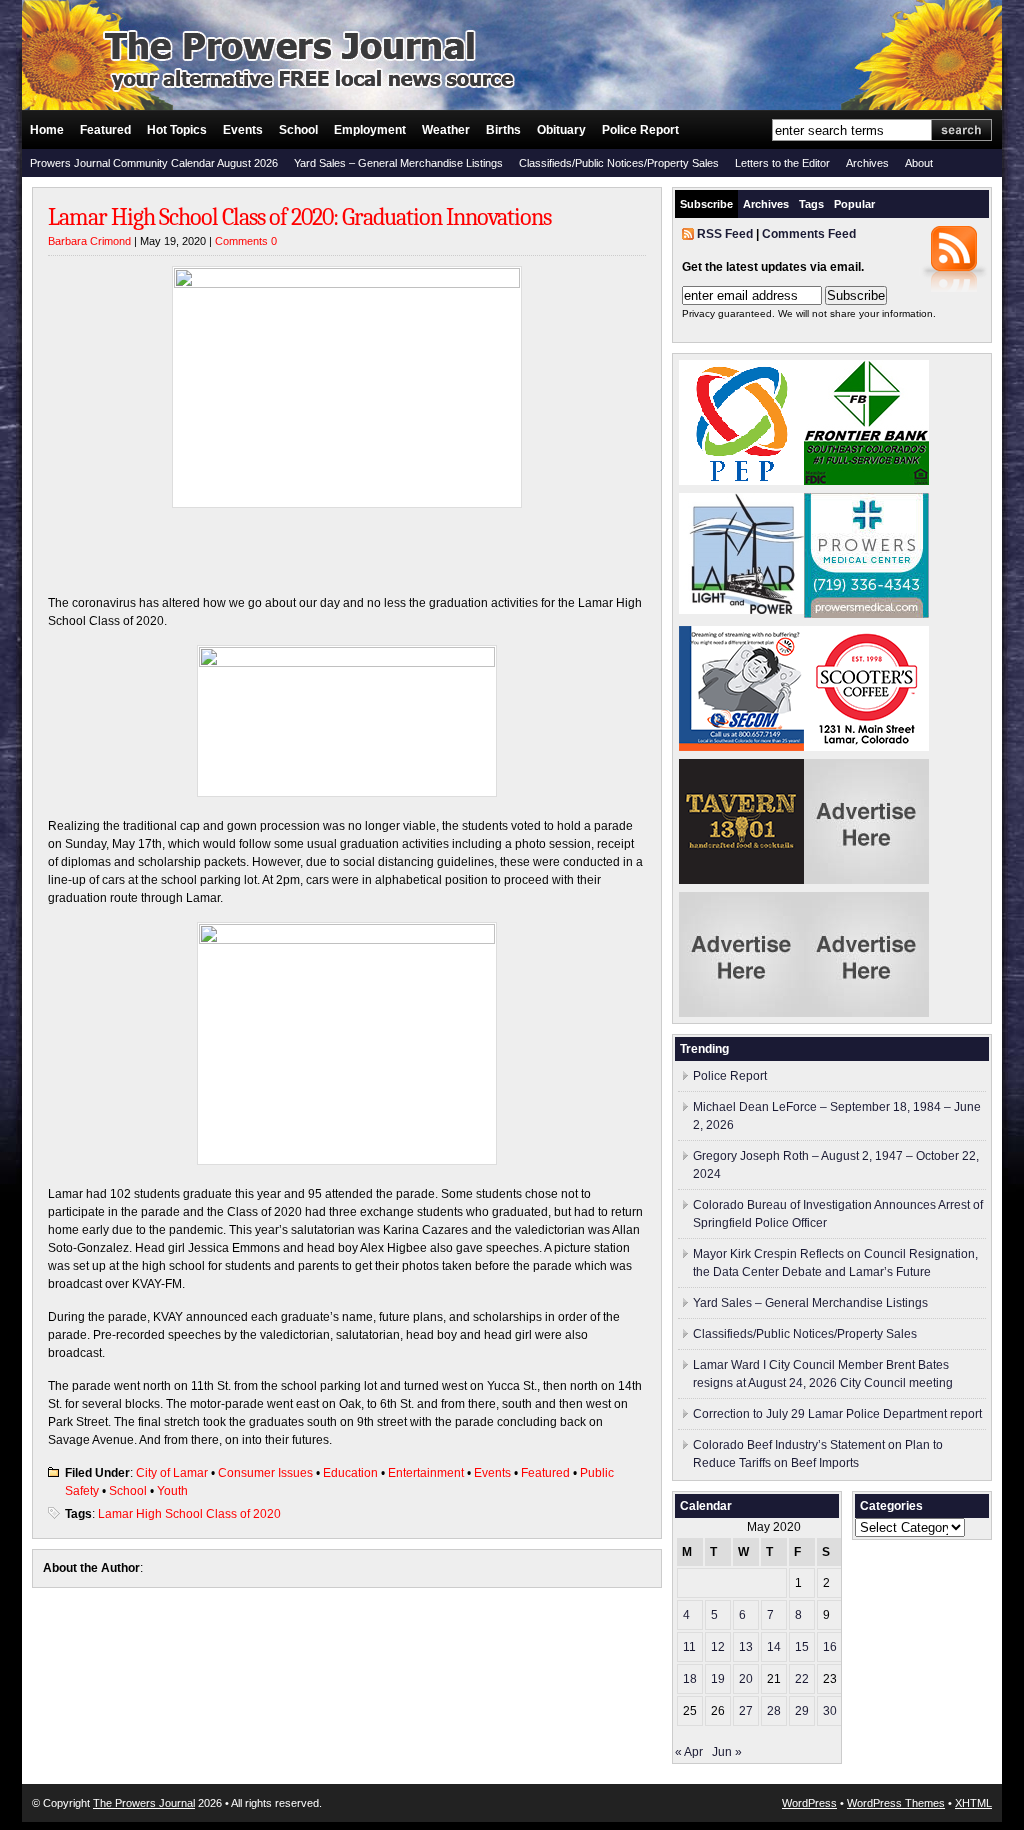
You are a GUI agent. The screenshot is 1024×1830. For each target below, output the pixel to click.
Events (243, 130)
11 (689, 1647)
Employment (370, 130)
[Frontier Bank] (866, 481)
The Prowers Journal (144, 1803)
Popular (854, 204)
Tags (811, 204)
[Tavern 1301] (741, 880)
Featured (105, 130)
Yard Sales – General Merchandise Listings (398, 163)
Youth (172, 1491)
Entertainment (426, 1473)
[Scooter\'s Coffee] (866, 747)
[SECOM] (741, 747)
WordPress (809, 1803)
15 (802, 1647)
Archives (867, 163)
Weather (446, 130)
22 (802, 1679)
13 (746, 1647)
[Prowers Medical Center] (866, 614)
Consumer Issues (265, 1473)
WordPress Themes (896, 1803)
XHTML (973, 1803)
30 (830, 1711)
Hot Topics (177, 130)
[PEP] (741, 481)
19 (718, 1679)
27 (746, 1711)
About (919, 163)
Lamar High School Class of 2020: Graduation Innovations (299, 217)
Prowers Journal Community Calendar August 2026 (154, 163)
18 (690, 1679)
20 (746, 1679)
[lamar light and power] (741, 610)
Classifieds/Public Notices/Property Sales (619, 163)
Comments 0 (246, 241)
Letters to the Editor (782, 163)
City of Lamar (172, 1473)
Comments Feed (809, 234)
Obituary (561, 130)
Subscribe (706, 204)
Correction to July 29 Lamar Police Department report (837, 1414)
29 (802, 1711)
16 (830, 1647)
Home (47, 130)
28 (774, 1711)
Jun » (727, 1752)
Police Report (640, 130)
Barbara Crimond (89, 241)
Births (503, 130)
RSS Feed (725, 234)
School (298, 130)
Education (350, 1473)
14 (774, 1647)
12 (718, 1647)
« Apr (689, 1752)
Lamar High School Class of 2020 (189, 1514)
